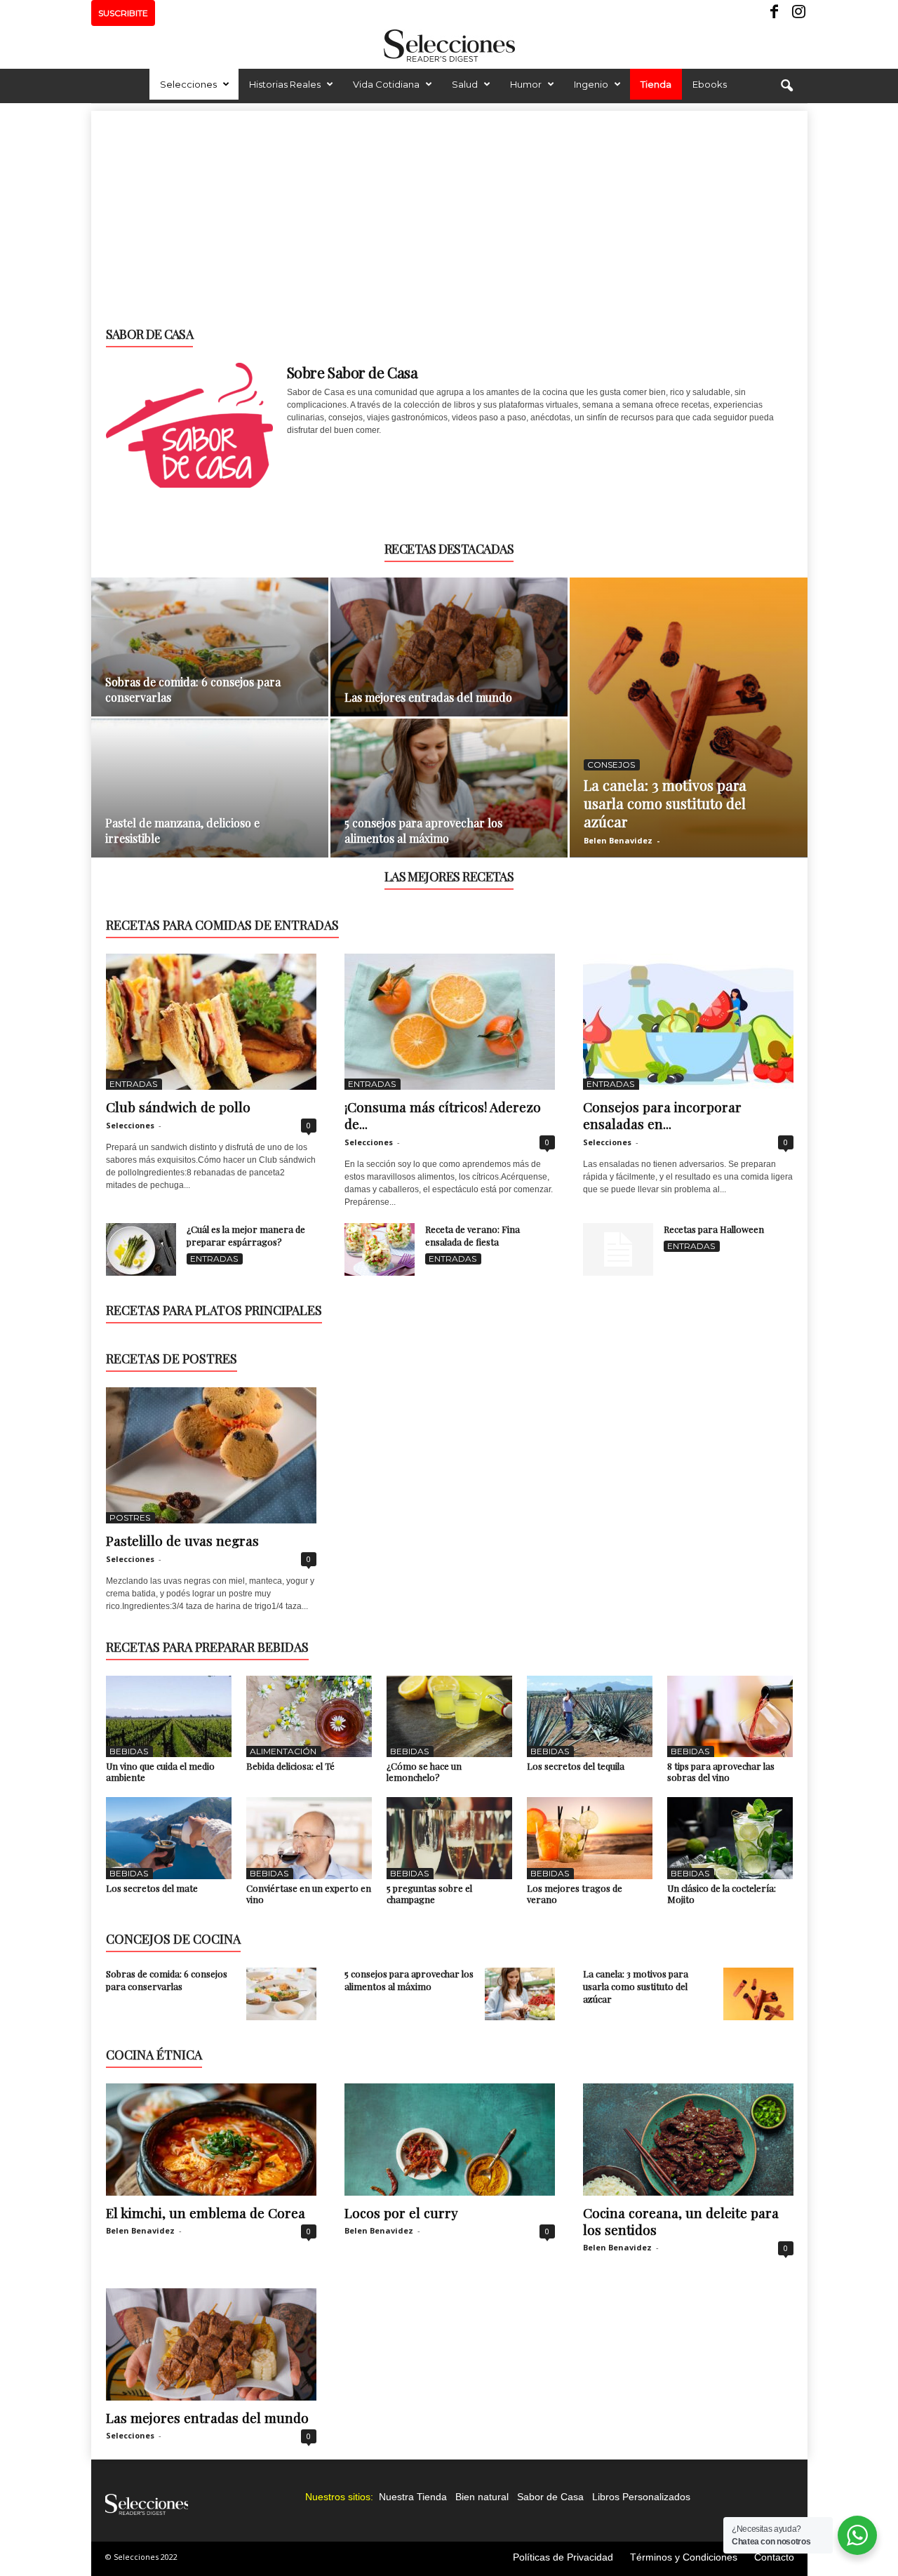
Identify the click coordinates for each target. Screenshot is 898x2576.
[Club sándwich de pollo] (211, 1022)
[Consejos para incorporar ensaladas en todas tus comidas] (688, 1022)
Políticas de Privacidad (563, 2557)
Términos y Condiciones (684, 2557)
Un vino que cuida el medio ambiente (160, 1771)
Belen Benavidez (618, 840)
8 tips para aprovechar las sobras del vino (721, 1771)
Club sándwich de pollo (178, 1107)
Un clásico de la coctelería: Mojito (722, 1894)
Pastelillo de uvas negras (182, 1540)
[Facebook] (775, 13)
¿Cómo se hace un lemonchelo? (424, 1771)
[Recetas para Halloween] (618, 1249)
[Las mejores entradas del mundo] (449, 654)
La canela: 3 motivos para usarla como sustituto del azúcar (665, 803)
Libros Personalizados (641, 2497)
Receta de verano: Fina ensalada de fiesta (473, 1235)
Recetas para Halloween (714, 1229)
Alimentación (283, 1751)
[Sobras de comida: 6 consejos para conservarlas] (210, 654)
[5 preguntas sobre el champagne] (450, 1838)
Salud (465, 84)
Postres (130, 1517)
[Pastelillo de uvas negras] (211, 1455)
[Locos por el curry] (450, 2140)
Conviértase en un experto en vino (309, 1894)
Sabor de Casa (550, 2497)
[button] (786, 86)
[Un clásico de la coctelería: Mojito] (730, 1838)
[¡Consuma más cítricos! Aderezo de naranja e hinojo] (450, 1022)
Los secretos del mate (152, 1888)
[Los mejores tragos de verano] (590, 1838)
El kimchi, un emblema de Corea (206, 2213)
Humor (526, 84)
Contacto (774, 2557)
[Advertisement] (449, 209)
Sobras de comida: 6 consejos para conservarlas (167, 1980)
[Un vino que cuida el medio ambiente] (169, 1716)
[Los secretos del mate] (169, 1838)
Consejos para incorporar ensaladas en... (662, 1115)
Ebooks (710, 84)
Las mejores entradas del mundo (428, 697)
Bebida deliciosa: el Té (290, 1766)
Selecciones (188, 84)
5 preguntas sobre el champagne (429, 1894)
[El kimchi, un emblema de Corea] (211, 2140)
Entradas (133, 1084)
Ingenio (591, 84)
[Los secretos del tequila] (590, 1716)
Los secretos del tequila (576, 1766)
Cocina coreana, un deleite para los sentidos (681, 2221)
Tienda (656, 84)
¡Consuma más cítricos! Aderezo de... (443, 1115)
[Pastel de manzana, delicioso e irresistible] (210, 795)
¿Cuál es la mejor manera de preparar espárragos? (246, 1235)
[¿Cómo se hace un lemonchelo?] (450, 1716)
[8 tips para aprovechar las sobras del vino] (730, 1716)
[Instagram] (797, 13)
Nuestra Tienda (413, 2497)
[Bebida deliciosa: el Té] (309, 1716)
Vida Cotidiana (386, 84)
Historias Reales (285, 84)
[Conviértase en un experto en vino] (309, 1838)
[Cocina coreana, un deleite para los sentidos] (688, 2140)
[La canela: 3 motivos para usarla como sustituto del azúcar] (689, 717)
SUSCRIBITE (123, 13)
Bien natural (482, 2497)
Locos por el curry (401, 2213)
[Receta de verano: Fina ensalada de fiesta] (380, 1249)
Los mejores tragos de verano (575, 1894)
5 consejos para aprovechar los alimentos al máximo (423, 830)
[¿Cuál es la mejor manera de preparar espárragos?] (141, 1249)
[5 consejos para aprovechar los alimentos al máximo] (449, 795)
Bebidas (129, 1751)
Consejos (611, 765)
